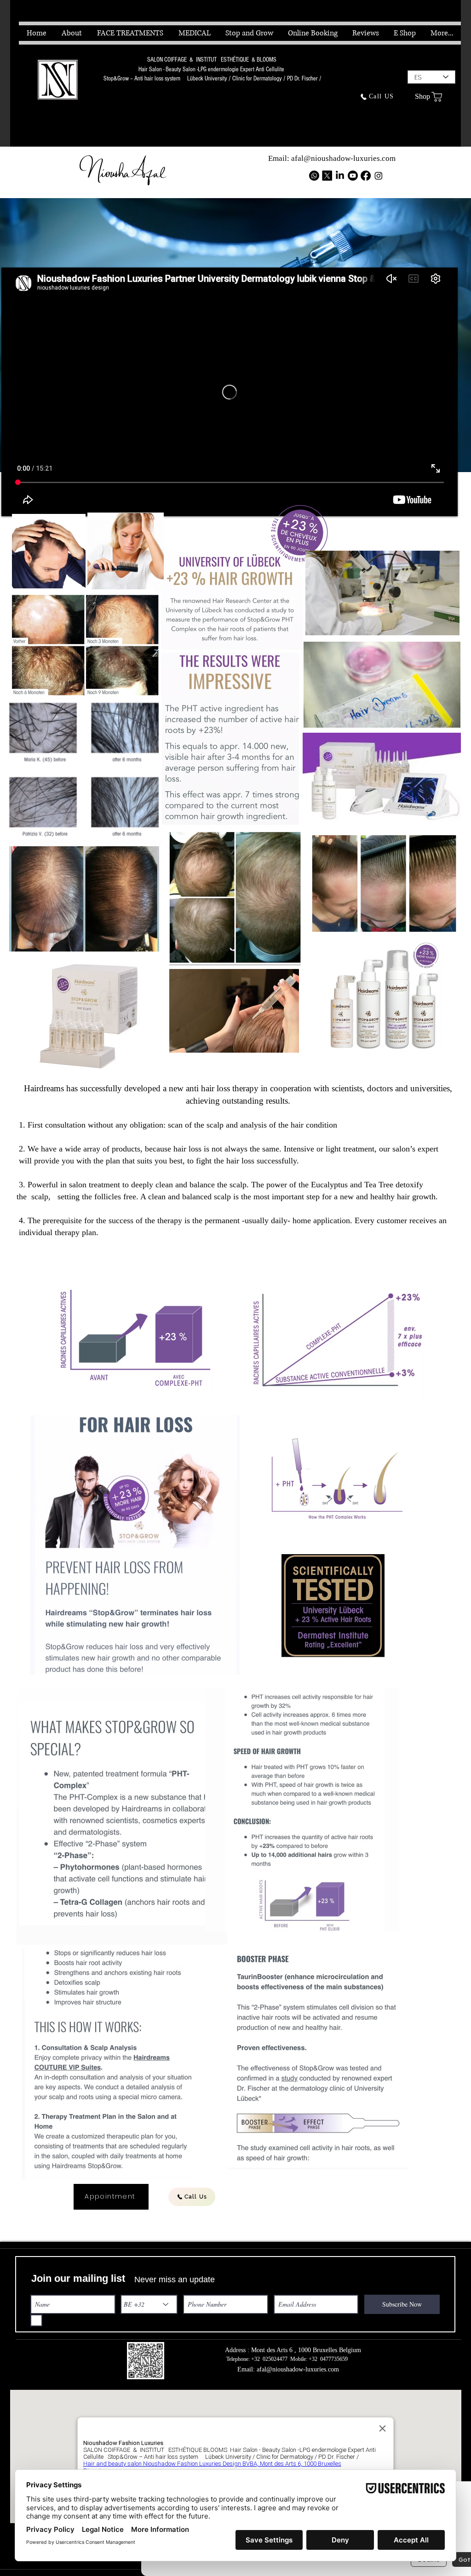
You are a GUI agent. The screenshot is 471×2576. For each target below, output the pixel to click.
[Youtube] (353, 176)
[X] (327, 176)
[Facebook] (366, 176)
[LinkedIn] (340, 176)
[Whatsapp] (314, 176)
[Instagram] (379, 176)
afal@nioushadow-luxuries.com (343, 158)
